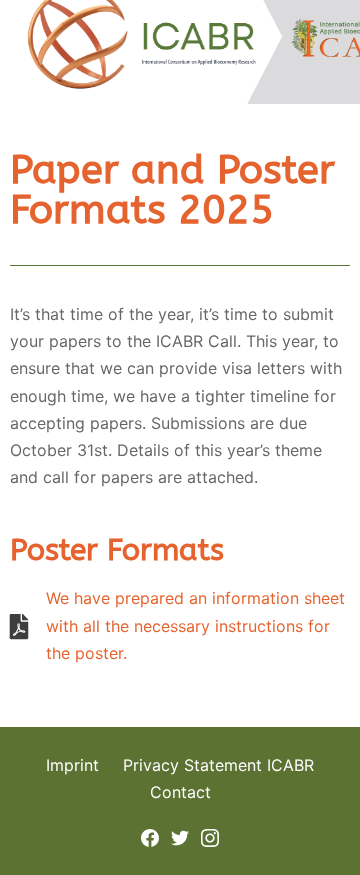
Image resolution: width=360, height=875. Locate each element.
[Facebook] (150, 836)
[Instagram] (210, 836)
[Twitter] (180, 836)
